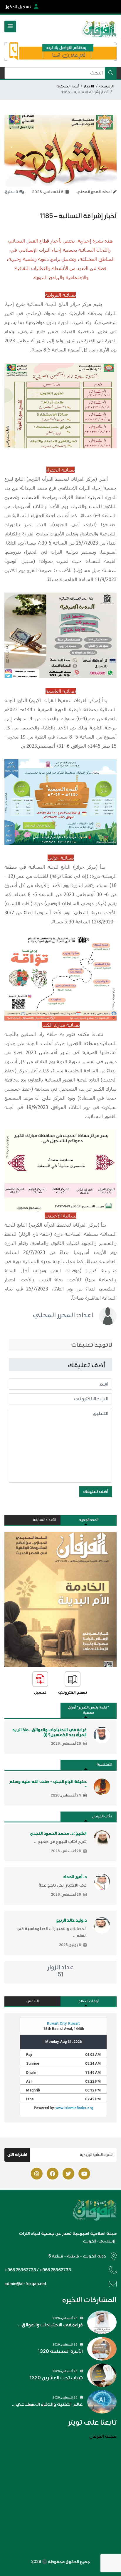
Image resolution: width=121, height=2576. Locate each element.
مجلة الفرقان (103, 2436)
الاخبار (89, 86)
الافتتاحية (104, 1765)
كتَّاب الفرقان (102, 1816)
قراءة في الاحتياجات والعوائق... (51, 2325)
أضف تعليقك (96, 1492)
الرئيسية (106, 86)
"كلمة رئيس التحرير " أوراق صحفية (89, 1710)
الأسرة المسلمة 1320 (60, 2351)
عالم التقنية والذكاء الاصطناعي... (47, 2404)
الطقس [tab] (33, 2001)
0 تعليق (11, 192)
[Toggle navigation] (10, 26)
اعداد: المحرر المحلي (63, 1315)
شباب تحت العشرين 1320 (56, 2378)
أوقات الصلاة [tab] (89, 2001)
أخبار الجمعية (68, 86)
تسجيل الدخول (18, 7)
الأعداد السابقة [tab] (44, 1520)
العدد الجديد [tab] (89, 1520)
